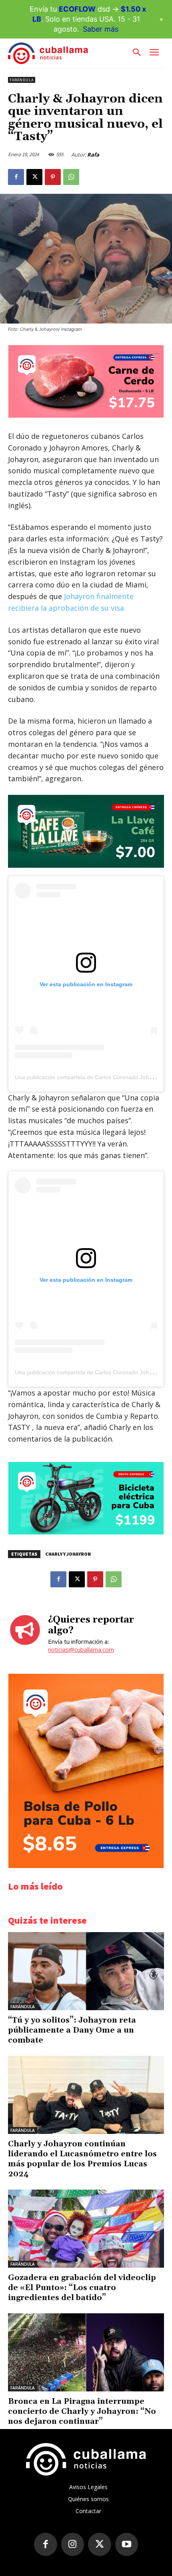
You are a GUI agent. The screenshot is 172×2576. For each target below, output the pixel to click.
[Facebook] (16, 177)
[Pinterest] (53, 177)
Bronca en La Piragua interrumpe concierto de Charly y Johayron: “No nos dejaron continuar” (82, 2411)
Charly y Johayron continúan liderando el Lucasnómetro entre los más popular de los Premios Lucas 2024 (82, 2159)
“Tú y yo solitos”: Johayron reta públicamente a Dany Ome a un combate (72, 2030)
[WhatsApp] (71, 177)
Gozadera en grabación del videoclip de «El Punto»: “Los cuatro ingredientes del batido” (82, 2288)
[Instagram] (73, 2544)
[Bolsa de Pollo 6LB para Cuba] (86, 1866)
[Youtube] (127, 2544)
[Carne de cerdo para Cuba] (86, 415)
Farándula (22, 80)
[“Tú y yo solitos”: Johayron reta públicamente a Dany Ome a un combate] (86, 1971)
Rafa (93, 155)
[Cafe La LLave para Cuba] (86, 831)
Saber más (101, 29)
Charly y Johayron (68, 1554)
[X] (34, 177)
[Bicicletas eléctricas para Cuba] (86, 1532)
